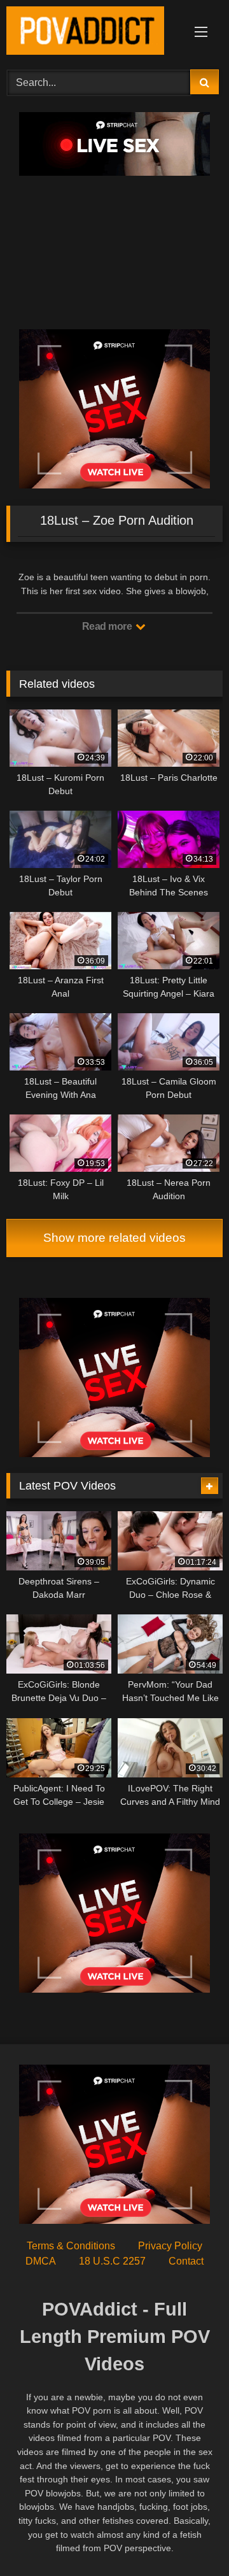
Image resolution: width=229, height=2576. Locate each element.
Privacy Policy (170, 2246)
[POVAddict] (94, 33)
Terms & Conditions (71, 2246)
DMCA (41, 2261)
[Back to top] (190, 2538)
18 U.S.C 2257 (112, 2261)
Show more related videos (114, 1238)
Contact (186, 2261)
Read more (108, 626)
